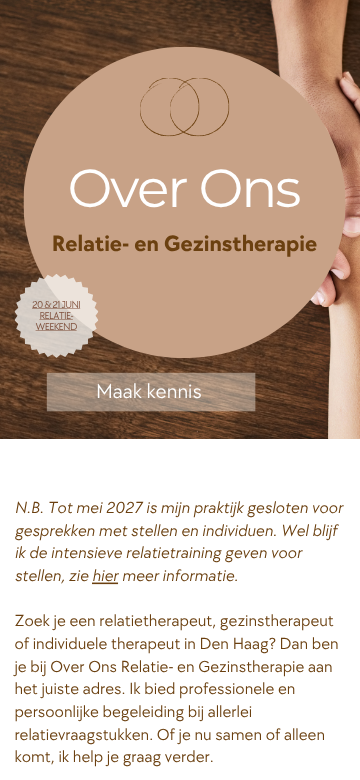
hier (105, 577)
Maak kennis (149, 391)
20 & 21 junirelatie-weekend (56, 315)
